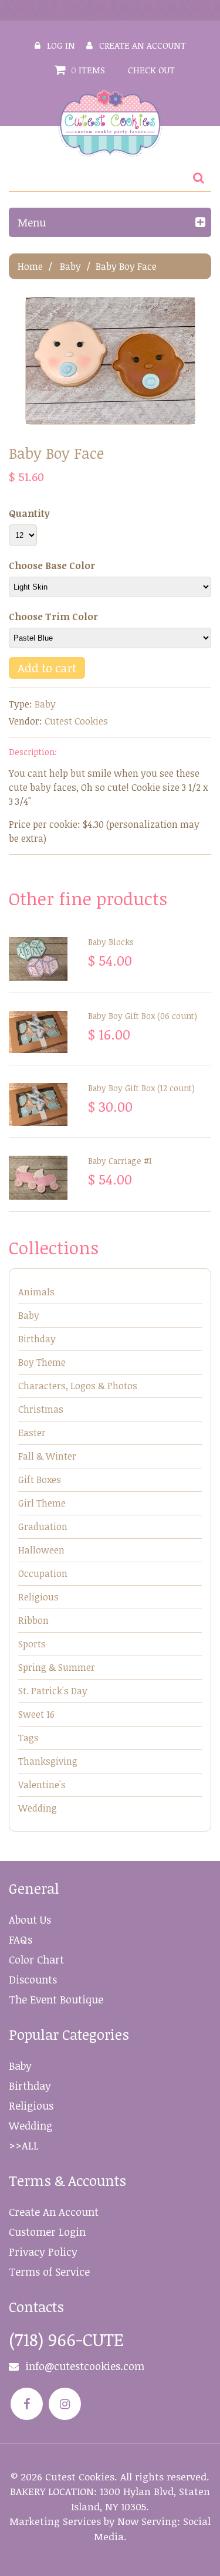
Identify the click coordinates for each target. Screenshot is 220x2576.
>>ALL (24, 2145)
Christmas (41, 1409)
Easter (32, 1433)
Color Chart (36, 1959)
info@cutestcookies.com (85, 2366)
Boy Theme (42, 1362)
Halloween (41, 1550)
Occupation (43, 1573)
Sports (32, 1644)
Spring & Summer (57, 1667)
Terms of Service (49, 2272)
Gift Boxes (40, 1480)
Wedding (38, 1808)
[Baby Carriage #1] (38, 1178)
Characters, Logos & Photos (78, 1386)
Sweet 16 (36, 1714)
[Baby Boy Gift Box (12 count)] (38, 1104)
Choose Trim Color (53, 617)
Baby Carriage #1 (120, 1161)
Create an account (143, 45)
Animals (36, 1292)
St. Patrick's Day (53, 1691)
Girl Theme (42, 1503)
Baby (70, 266)
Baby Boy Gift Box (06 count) (143, 1016)
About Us (30, 1920)
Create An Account (54, 2212)
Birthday (37, 1339)
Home (30, 266)
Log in (61, 45)
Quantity (29, 513)
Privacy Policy (43, 2252)
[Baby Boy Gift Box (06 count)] (38, 1032)
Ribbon (33, 1620)
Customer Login (47, 2232)
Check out (151, 70)
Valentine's (42, 1785)
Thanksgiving (48, 1761)
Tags (28, 1738)
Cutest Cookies (76, 721)
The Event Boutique (56, 1999)
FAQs (21, 1939)
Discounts (33, 1979)
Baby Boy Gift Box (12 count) (141, 1088)
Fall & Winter (47, 1456)
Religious (38, 1597)
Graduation (43, 1526)
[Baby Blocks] (38, 959)
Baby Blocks (111, 942)
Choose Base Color (52, 566)
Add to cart (47, 668)
